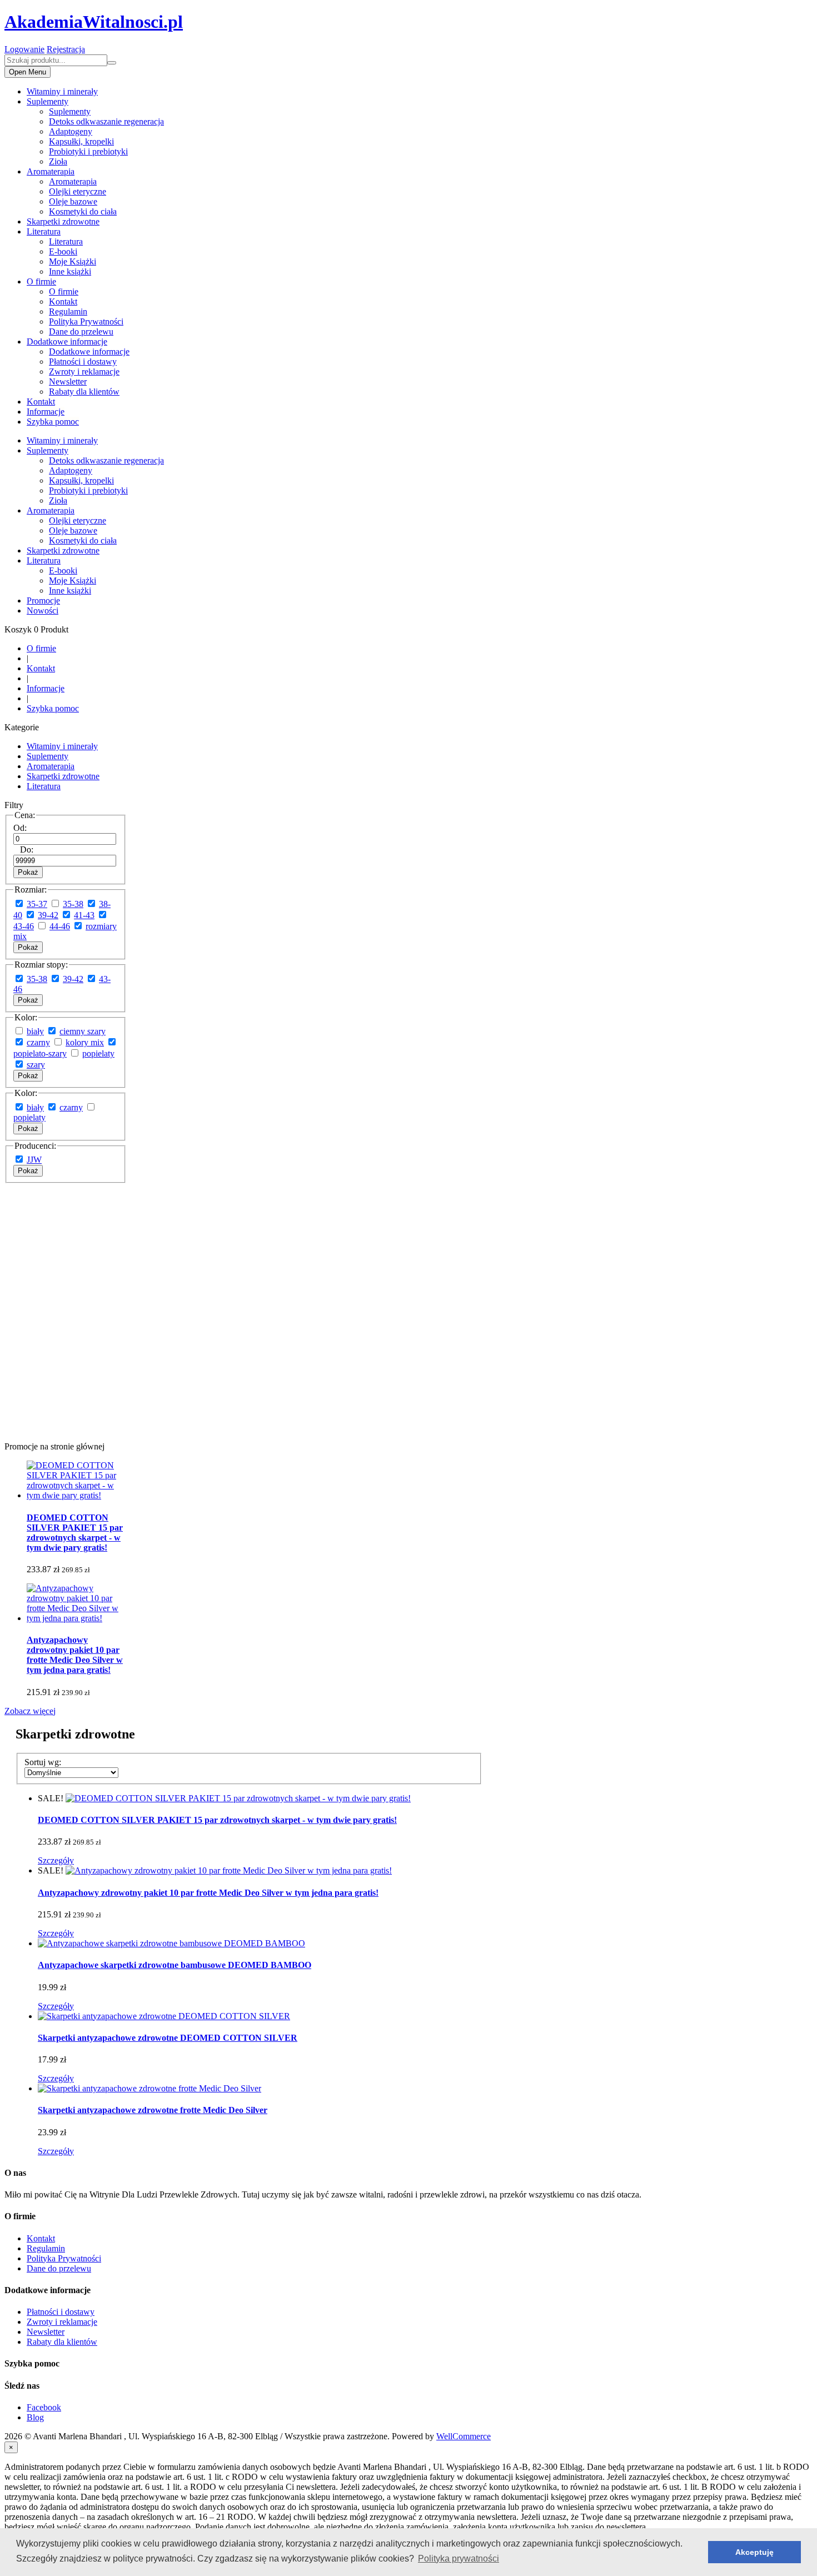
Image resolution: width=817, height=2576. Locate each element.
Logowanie (24, 49)
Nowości (43, 611)
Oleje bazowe (73, 201)
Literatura (44, 231)
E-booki (63, 251)
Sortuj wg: (43, 1762)
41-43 (84, 915)
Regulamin (68, 312)
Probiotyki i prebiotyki (88, 151)
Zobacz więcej (30, 1711)
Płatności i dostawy (83, 362)
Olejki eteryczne (78, 191)
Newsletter (68, 382)
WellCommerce (464, 2436)
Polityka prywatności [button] (459, 2558)
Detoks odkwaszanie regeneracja (106, 121)
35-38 (73, 904)
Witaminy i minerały (62, 91)
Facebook (44, 2407)
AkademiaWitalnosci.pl (94, 22)
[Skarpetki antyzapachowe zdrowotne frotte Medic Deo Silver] (150, 2088)
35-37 (37, 904)
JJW (34, 1160)
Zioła (58, 161)
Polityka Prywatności (86, 322)
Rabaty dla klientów (84, 392)
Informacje (46, 412)
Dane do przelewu (81, 332)
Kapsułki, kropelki (81, 141)
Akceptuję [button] (754, 2552)
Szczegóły (56, 1860)
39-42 (48, 915)
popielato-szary (40, 1053)
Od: (20, 828)
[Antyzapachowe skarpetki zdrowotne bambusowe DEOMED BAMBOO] (171, 1943)
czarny (38, 1042)
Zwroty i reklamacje (84, 372)
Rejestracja (66, 49)
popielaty (98, 1053)
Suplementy (48, 101)
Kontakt (63, 302)
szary (36, 1065)
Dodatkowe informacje (67, 342)
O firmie (41, 281)
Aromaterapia (51, 171)
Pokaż (28, 872)
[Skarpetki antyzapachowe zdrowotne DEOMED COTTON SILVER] (164, 2016)
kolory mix (85, 1042)
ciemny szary (83, 1031)
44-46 (60, 926)
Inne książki (70, 271)
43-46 (24, 926)
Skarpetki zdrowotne (63, 221)
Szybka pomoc (53, 422)
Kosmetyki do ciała (83, 211)
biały (35, 1031)
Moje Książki (73, 261)
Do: (27, 849)
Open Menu (28, 72)
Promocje (43, 601)
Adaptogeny (71, 131)
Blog (35, 2417)
